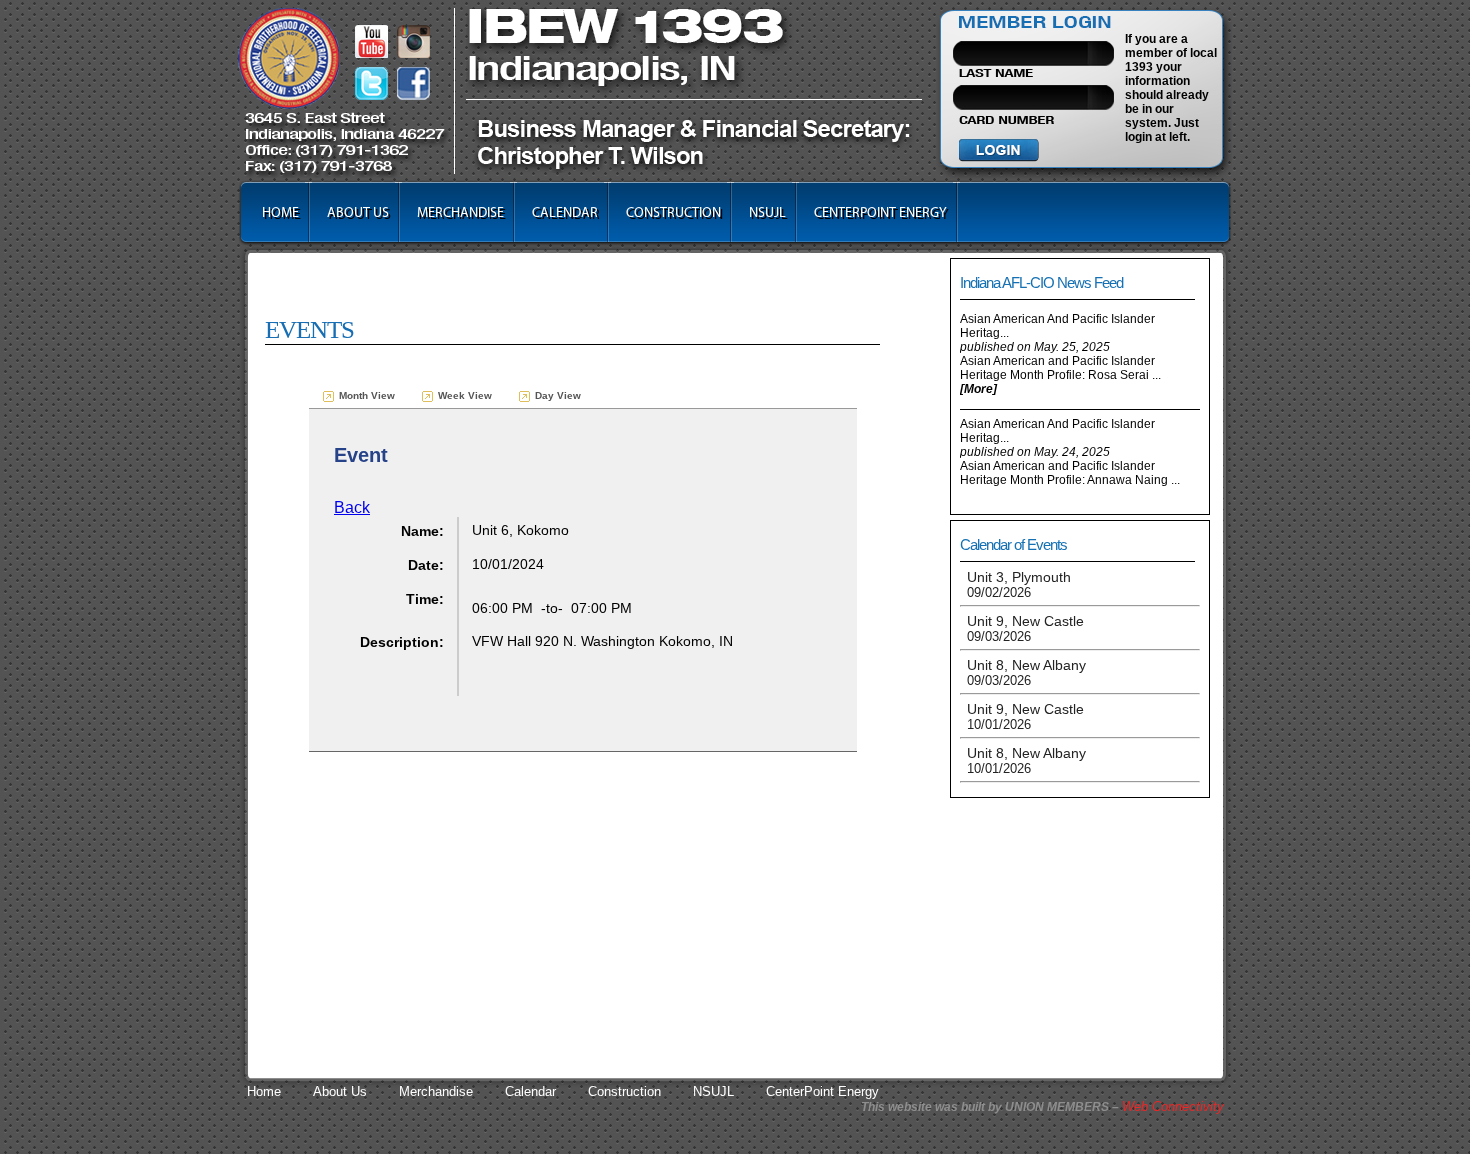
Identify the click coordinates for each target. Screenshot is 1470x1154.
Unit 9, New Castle (1025, 628)
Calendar (565, 212)
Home (280, 212)
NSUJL (767, 212)
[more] (978, 389)
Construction (673, 212)
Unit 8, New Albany (1026, 672)
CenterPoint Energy (880, 212)
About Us (358, 212)
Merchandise (460, 212)
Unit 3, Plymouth (1019, 584)
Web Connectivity (1173, 1106)
